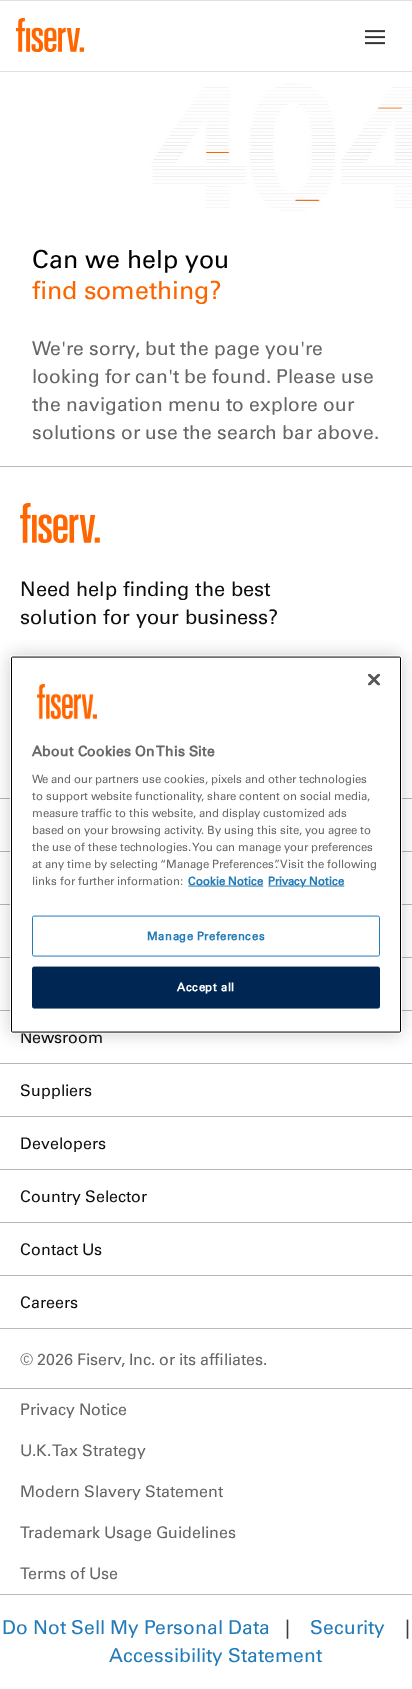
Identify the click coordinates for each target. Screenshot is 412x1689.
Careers (49, 1302)
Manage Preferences (206, 935)
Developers (63, 1143)
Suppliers (56, 1090)
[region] (205, 844)
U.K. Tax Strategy (83, 1450)
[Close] (374, 679)
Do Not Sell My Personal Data (136, 1627)
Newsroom (61, 1037)
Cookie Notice (225, 881)
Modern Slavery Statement (121, 1491)
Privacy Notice (73, 1409)
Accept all (206, 987)
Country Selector (83, 1196)
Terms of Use (69, 1573)
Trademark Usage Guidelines (128, 1532)
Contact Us (61, 1249)
